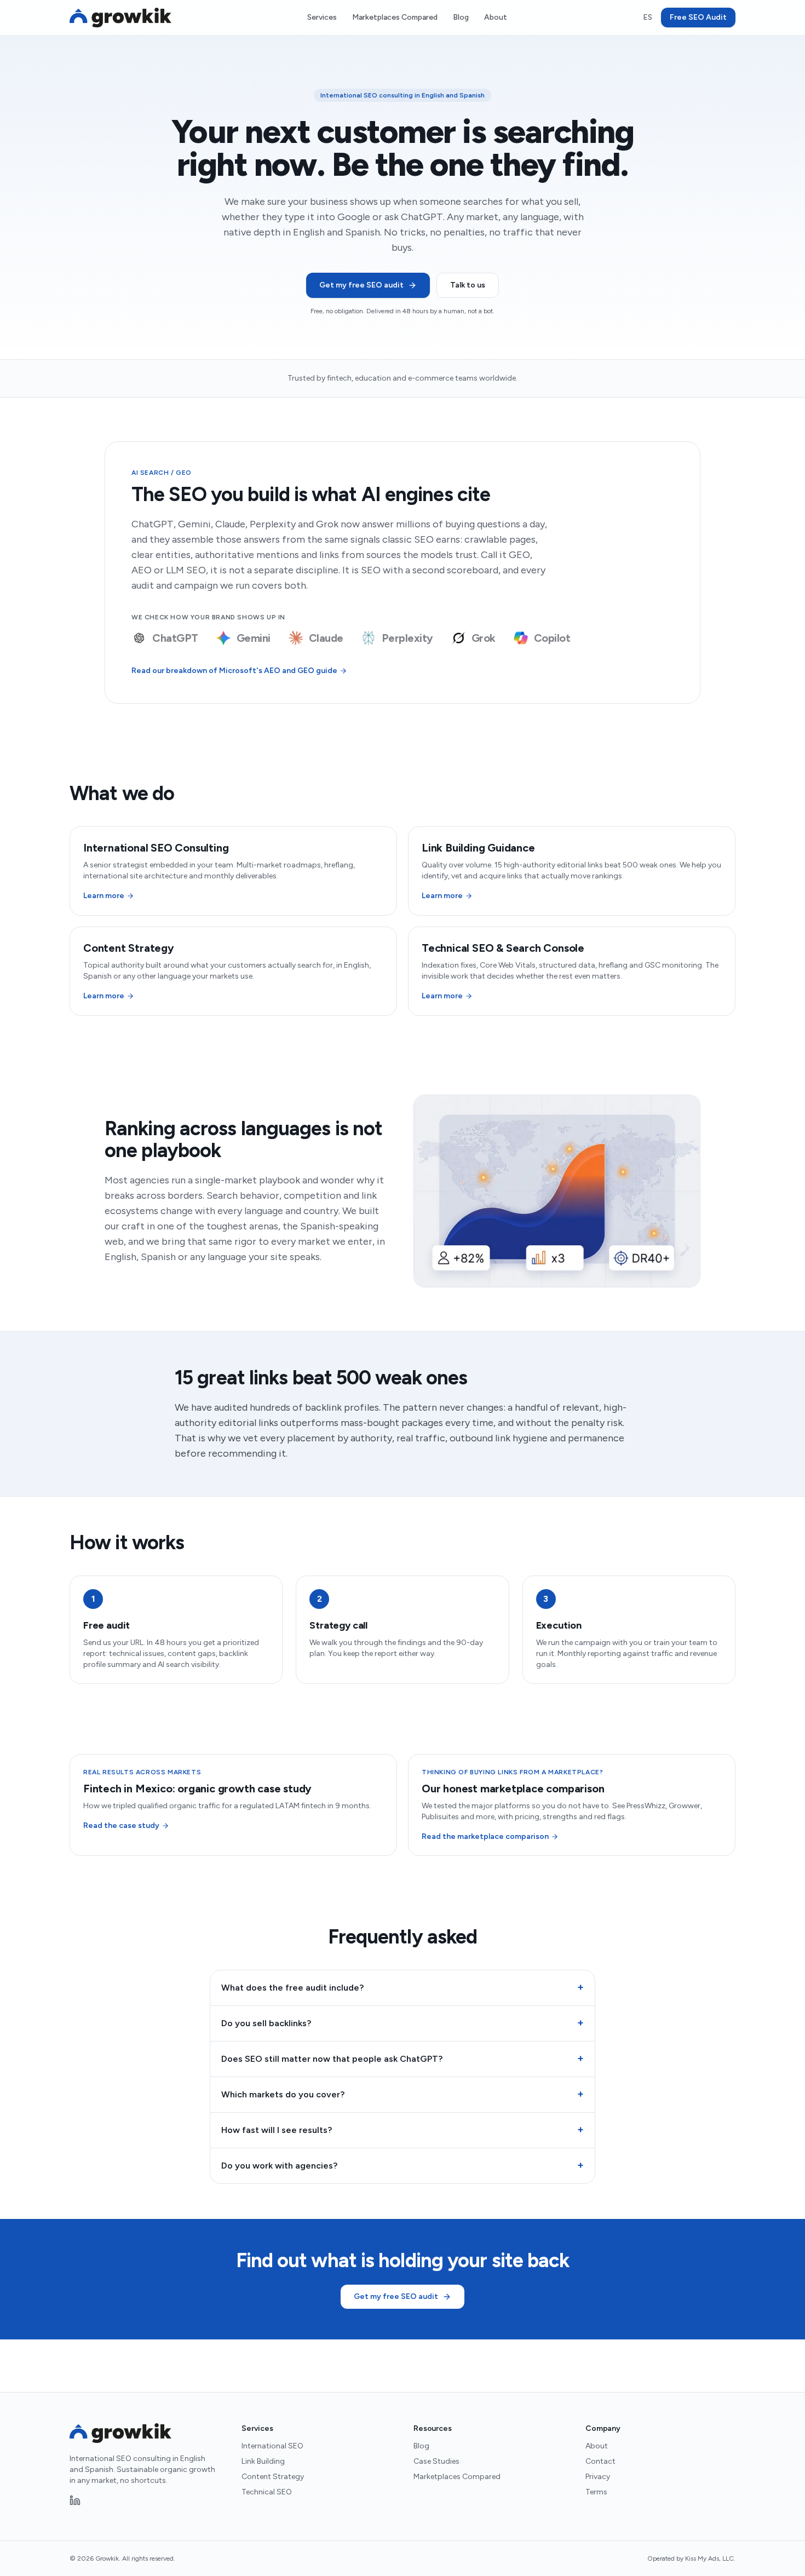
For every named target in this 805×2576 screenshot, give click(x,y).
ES (648, 17)
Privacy (598, 2477)
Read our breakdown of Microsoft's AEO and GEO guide (234, 671)
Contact (600, 2461)
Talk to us (468, 285)
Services (322, 17)
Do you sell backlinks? (403, 2023)
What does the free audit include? (403, 1987)
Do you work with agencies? (403, 2165)
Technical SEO (267, 2492)
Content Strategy (273, 2477)
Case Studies (436, 2461)
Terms (596, 2492)
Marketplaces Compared (395, 17)
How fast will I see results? (403, 2130)
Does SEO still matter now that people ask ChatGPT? (403, 2058)
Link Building (263, 2461)
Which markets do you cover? (403, 2094)
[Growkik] (120, 18)
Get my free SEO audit (361, 285)
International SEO (272, 2446)
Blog (461, 17)
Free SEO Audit (698, 17)
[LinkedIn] (75, 2500)
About (496, 17)
